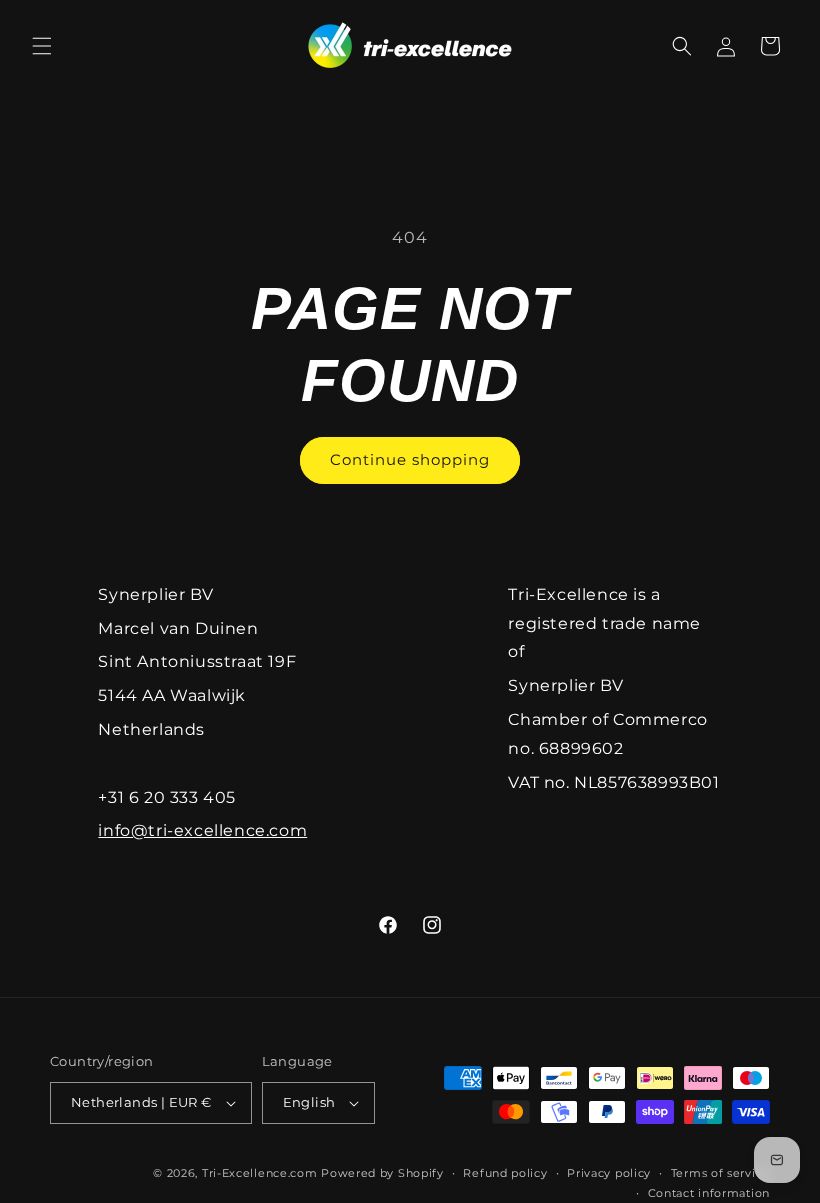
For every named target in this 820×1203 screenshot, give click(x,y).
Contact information (709, 1193)
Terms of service (720, 1173)
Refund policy (505, 1173)
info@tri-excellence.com (202, 830)
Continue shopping (410, 459)
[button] (42, 46)
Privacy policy (609, 1173)
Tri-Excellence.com (260, 1173)
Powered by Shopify (382, 1173)
